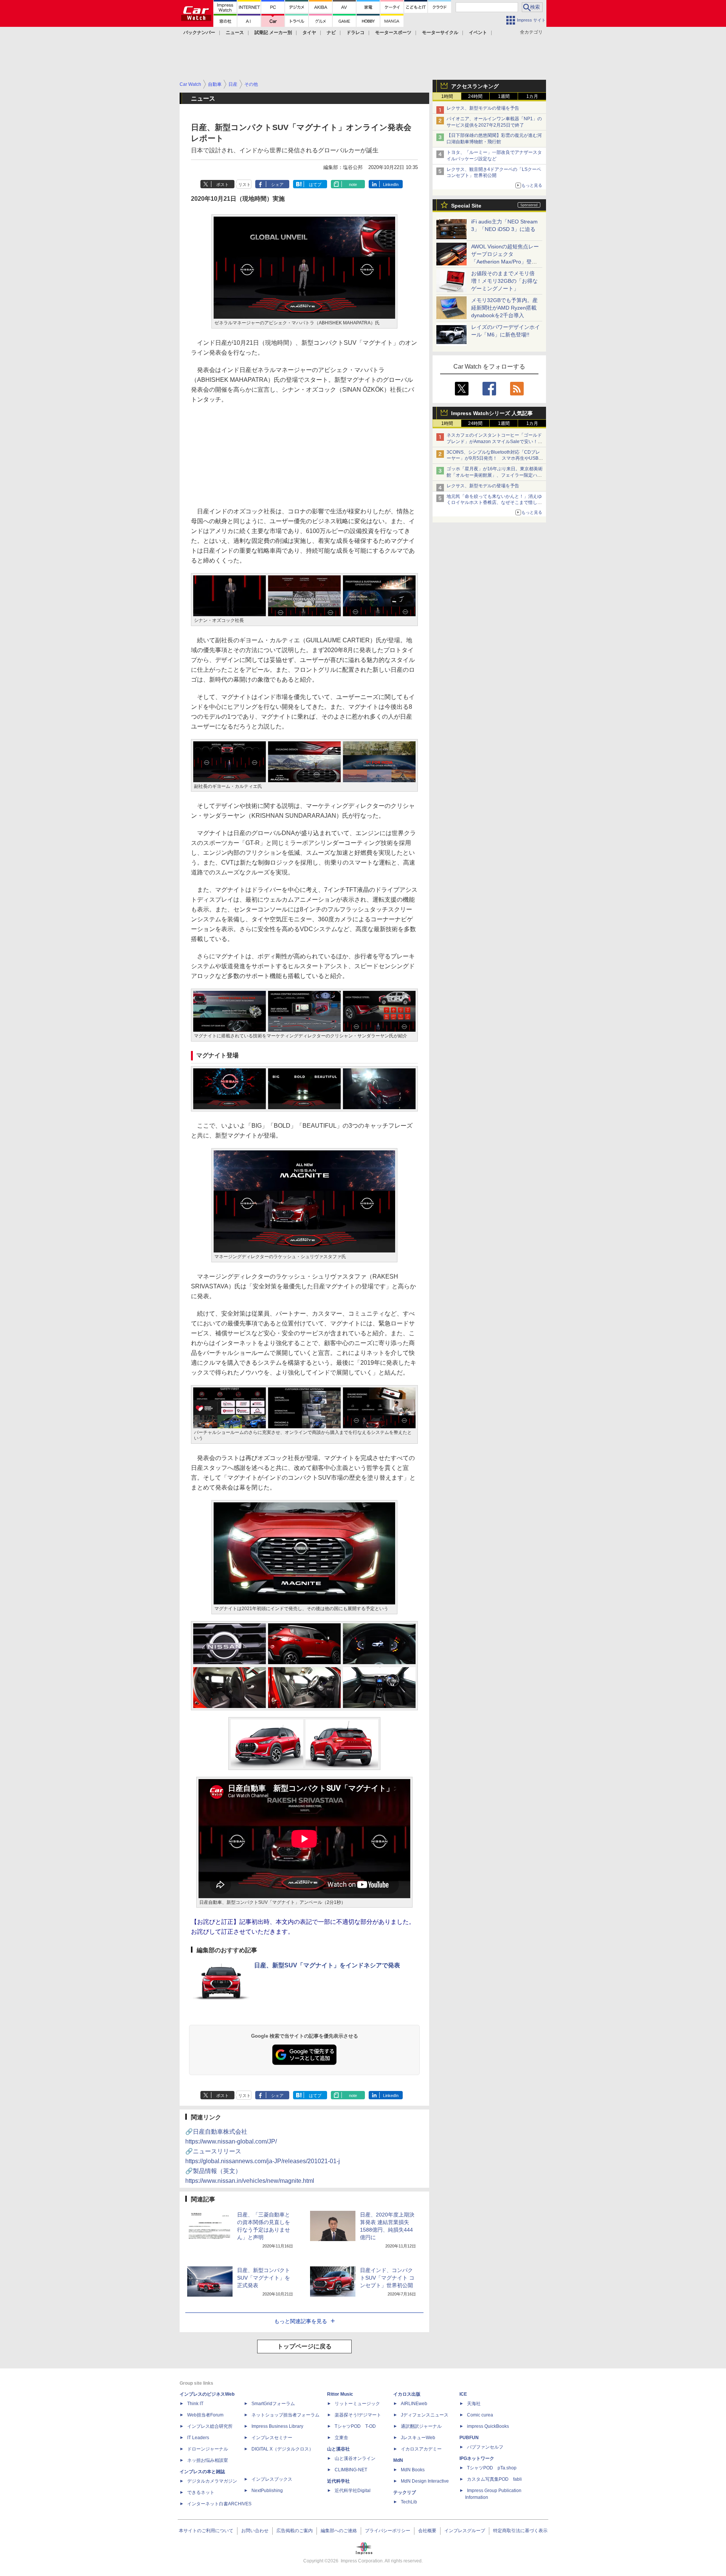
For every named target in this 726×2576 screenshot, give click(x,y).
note (353, 184)
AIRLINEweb (414, 2404)
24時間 (475, 96)
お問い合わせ (255, 2531)
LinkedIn (391, 184)
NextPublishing (267, 2491)
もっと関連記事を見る (301, 2321)
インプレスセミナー (272, 2438)
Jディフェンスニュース (425, 2415)
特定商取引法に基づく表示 (520, 2531)
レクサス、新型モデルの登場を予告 (483, 108)
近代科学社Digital (353, 2491)
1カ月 (532, 96)
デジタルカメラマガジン (212, 2481)
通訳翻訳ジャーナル (421, 2426)
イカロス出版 (407, 2394)
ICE (463, 2394)
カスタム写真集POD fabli (494, 2479)
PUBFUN (469, 2438)
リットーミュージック (357, 2404)
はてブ (315, 184)
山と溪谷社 (338, 2449)
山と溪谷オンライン (355, 2458)
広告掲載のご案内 (295, 2531)
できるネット (201, 2492)
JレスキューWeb (418, 2438)
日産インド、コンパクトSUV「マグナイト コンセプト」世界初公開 (387, 2278)
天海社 (474, 2404)
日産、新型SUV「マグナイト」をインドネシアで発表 (327, 1965)
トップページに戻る (304, 2346)
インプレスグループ (465, 2531)
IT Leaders (198, 2438)
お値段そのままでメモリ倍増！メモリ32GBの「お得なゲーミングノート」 (504, 281)
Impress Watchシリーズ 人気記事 (492, 413)
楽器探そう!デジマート (358, 2415)
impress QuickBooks (488, 2426)
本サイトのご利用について (206, 2531)
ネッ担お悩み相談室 (208, 2460)
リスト (244, 184)
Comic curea (480, 2415)
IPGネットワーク (477, 2458)
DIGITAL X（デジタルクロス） (282, 2449)
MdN (398, 2460)
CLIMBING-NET (351, 2470)
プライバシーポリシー (388, 2531)
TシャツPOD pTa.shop (492, 2468)
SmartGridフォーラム (273, 2404)
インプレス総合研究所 (210, 2426)
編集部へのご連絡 (339, 2531)
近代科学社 (338, 2481)
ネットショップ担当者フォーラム (285, 2415)
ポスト (223, 184)
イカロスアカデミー (421, 2449)
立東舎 (341, 2438)
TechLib (409, 2502)
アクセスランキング (475, 86)
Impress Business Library (277, 2426)
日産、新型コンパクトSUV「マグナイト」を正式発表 (264, 2278)
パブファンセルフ (485, 2447)
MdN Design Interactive (425, 2481)
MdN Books (413, 2470)
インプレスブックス (272, 2479)
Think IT (195, 2404)
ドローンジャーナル (208, 2449)
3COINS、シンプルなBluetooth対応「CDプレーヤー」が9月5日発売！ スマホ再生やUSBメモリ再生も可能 (495, 459)
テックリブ (405, 2492)
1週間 (504, 96)
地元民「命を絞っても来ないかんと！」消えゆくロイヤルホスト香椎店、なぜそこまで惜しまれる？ (494, 503)
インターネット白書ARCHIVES (219, 2504)
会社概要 (427, 2531)
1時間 (447, 96)
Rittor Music (340, 2394)
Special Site (466, 206)
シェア (277, 184)
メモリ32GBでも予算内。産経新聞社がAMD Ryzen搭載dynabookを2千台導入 (504, 308)
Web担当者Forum (205, 2415)
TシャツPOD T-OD (355, 2426)
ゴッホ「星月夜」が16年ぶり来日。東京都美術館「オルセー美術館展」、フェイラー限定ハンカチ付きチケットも (495, 475)
